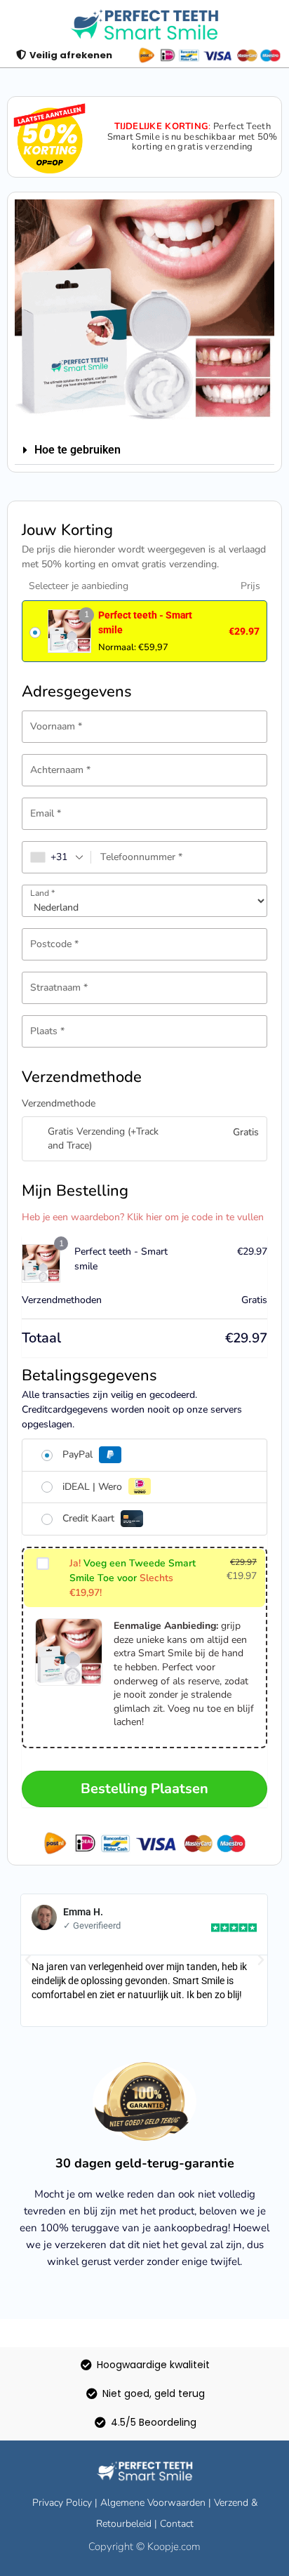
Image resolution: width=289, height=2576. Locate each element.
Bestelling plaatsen (144, 1789)
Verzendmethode (59, 1103)
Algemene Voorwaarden (153, 2503)
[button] (144, 450)
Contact (177, 2524)
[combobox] (57, 857)
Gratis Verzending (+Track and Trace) (103, 1138)
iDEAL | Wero (94, 1487)
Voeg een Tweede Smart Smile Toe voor (133, 1578)
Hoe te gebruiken (78, 450)
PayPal (79, 1454)
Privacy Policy (62, 2503)
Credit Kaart (90, 1518)
